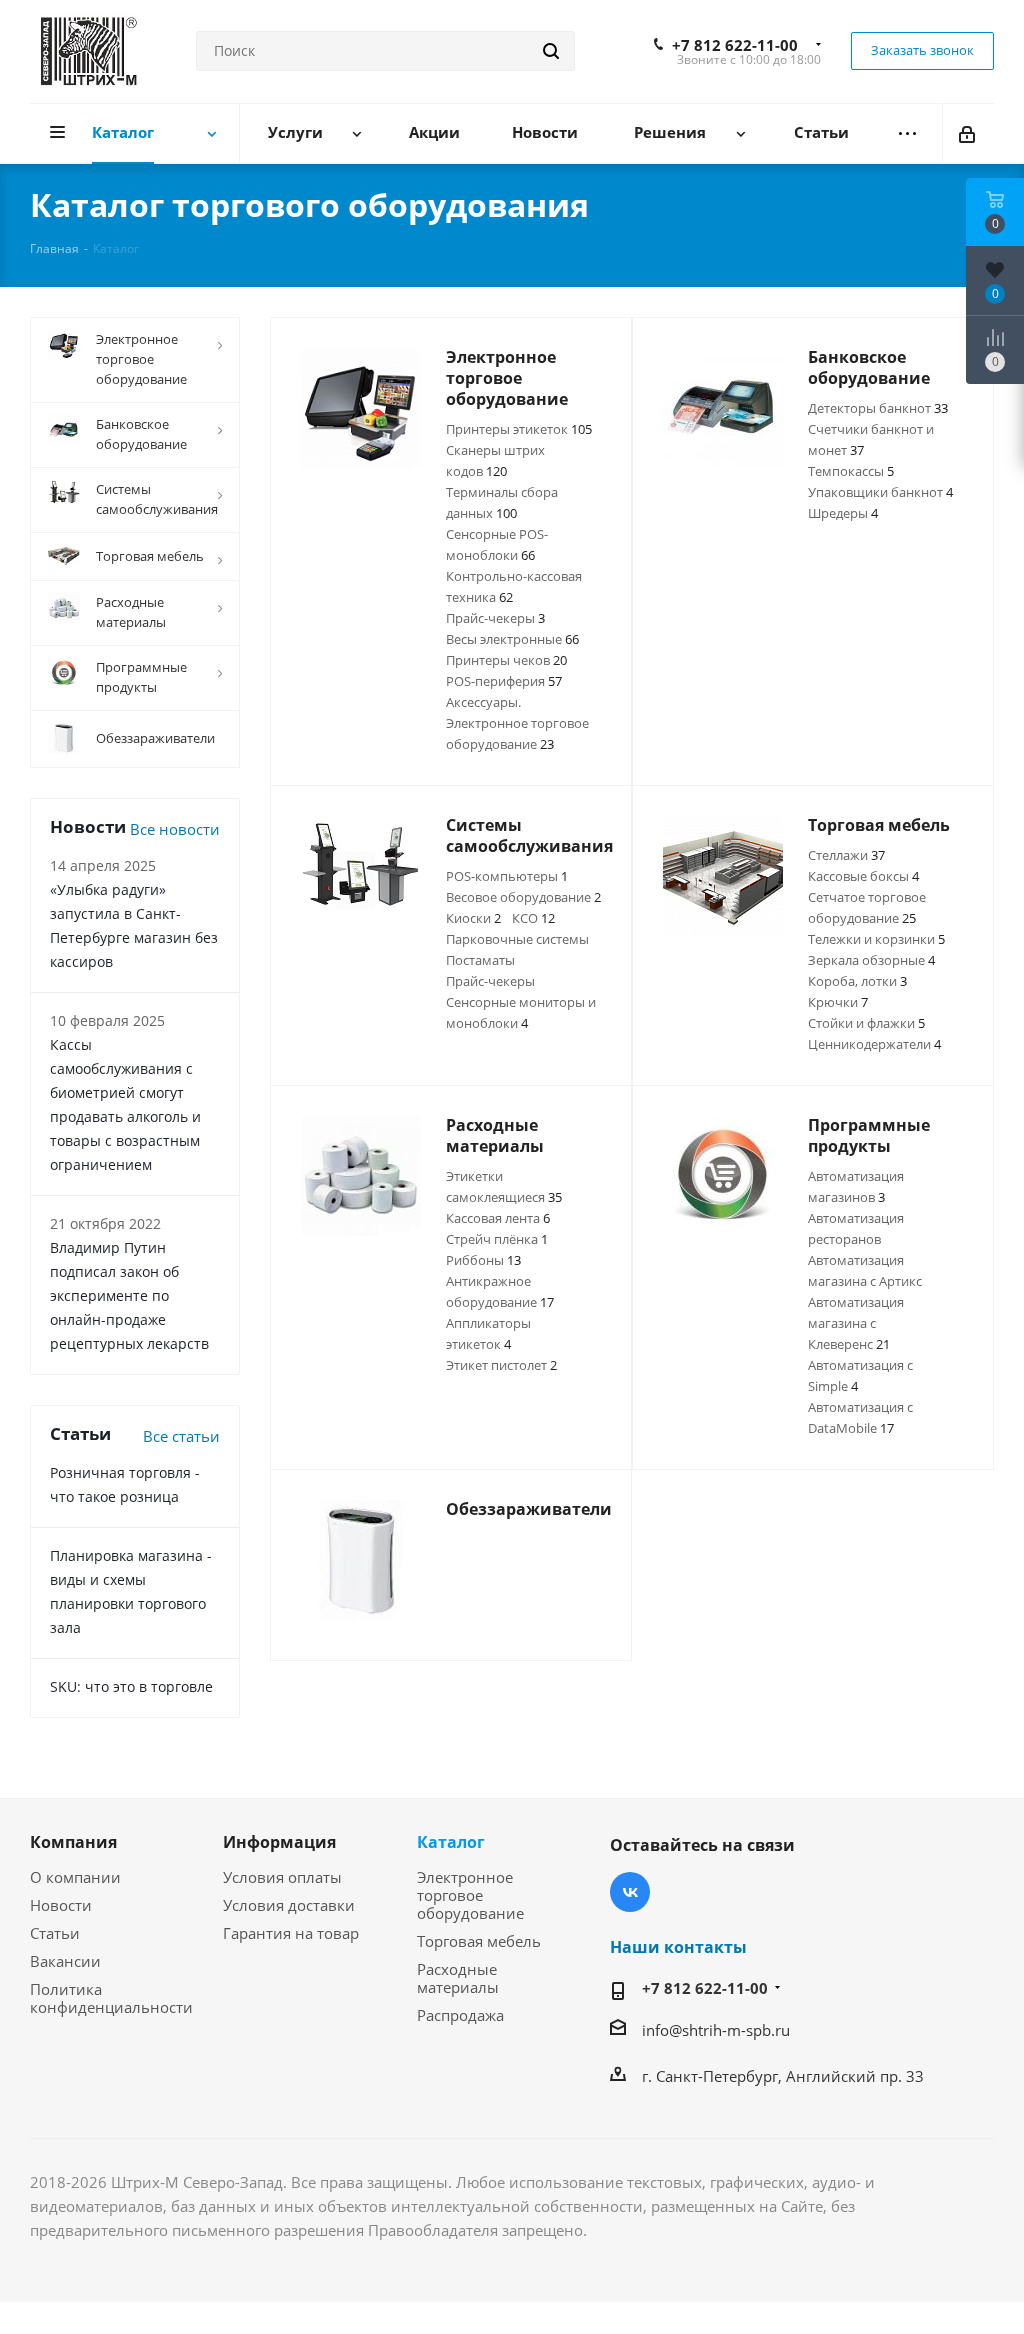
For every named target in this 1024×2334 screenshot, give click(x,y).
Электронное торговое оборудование (470, 1895)
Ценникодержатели (874, 1044)
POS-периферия (504, 681)
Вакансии (65, 1961)
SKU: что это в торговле (131, 1686)
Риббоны (483, 1260)
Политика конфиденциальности (111, 1998)
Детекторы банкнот (878, 408)
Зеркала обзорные (871, 960)
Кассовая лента (498, 1218)
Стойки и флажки (866, 1023)
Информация (279, 1842)
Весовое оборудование (523, 897)
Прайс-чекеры (495, 618)
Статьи (55, 1933)
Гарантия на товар (291, 1933)
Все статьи (181, 1436)
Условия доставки (289, 1905)
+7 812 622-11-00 (735, 45)
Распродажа (460, 2015)
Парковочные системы (517, 939)
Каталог (451, 1842)
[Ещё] (907, 133)
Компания (73, 1842)
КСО (533, 918)
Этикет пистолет (501, 1365)
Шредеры (843, 513)
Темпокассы (851, 471)
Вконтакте (630, 1892)
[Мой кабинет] (968, 133)
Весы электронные (512, 639)
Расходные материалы (458, 1978)
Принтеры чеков (506, 660)
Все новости (175, 829)
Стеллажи (846, 855)
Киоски (473, 918)
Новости (61, 1905)
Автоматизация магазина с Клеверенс (856, 1323)
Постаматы (480, 960)
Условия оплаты (282, 1877)
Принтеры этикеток (519, 429)
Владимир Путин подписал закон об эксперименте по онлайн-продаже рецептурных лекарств (129, 1295)
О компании (75, 1877)
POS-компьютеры (507, 876)
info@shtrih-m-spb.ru (716, 2030)
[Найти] (551, 51)
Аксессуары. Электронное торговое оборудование (517, 723)
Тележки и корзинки (876, 939)
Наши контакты (678, 1947)
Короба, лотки (857, 981)
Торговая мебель (479, 1941)
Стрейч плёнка (497, 1239)
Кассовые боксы (863, 876)
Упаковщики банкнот (880, 492)
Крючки (838, 1002)
